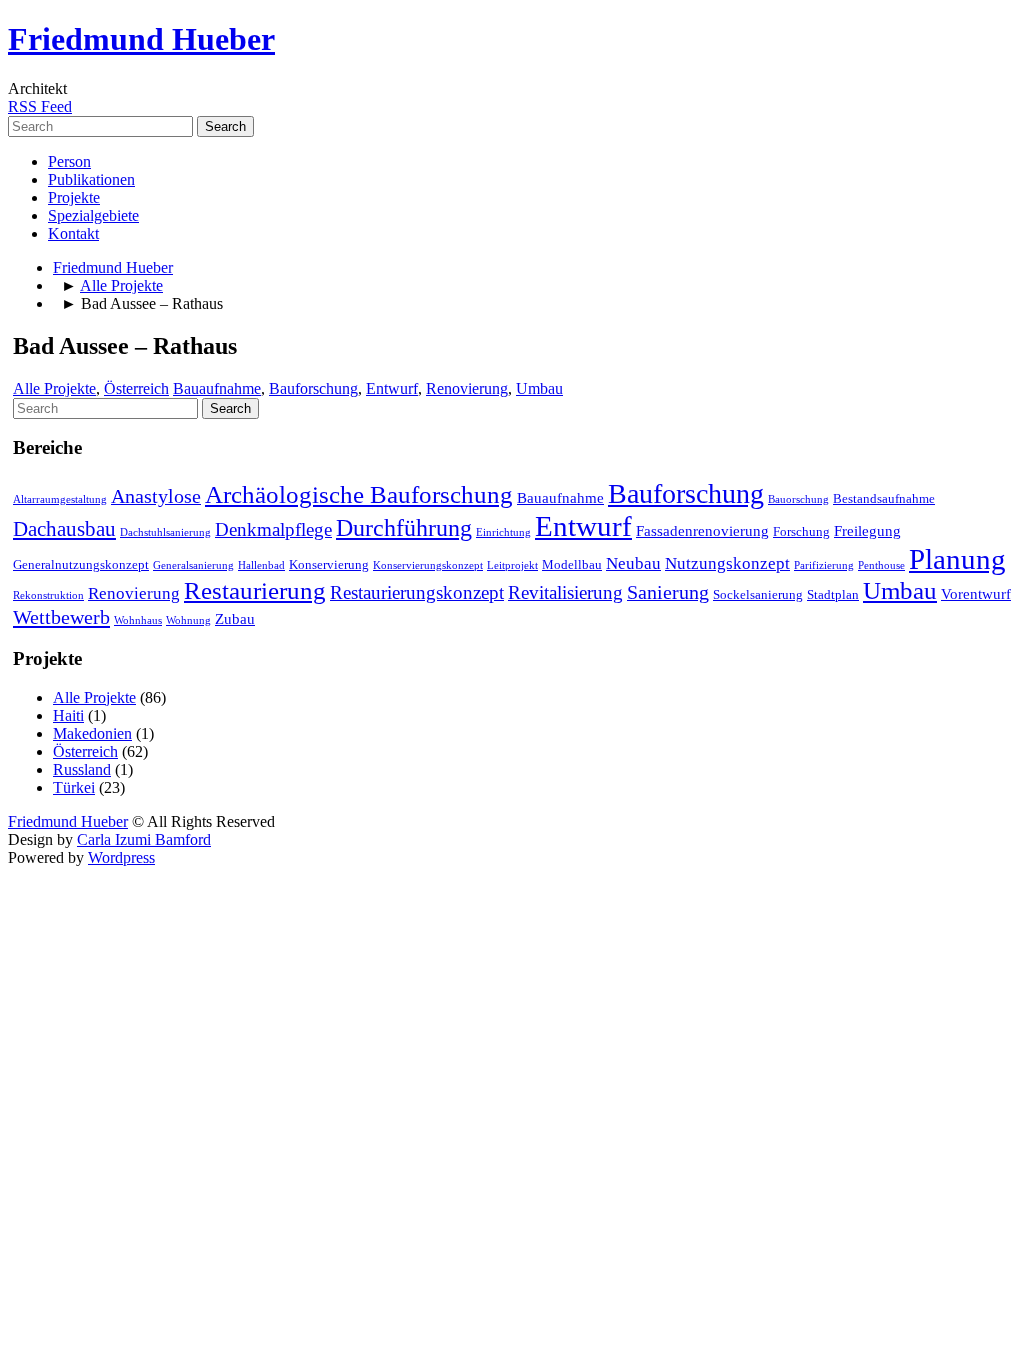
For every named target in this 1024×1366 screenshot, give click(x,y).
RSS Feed (40, 106)
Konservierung (329, 564)
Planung (957, 559)
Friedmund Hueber (141, 39)
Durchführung (404, 528)
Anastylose (156, 496)
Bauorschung (798, 499)
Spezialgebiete (93, 215)
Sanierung (668, 592)
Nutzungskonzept (727, 563)
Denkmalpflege (273, 529)
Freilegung (867, 531)
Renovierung (467, 388)
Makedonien (92, 733)
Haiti (68, 715)
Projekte (74, 197)
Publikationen (91, 179)
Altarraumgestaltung (60, 499)
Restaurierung (255, 590)
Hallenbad (261, 565)
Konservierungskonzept (428, 565)
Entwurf (392, 388)
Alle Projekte (121, 285)
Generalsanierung (193, 565)
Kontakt (73, 233)
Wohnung (188, 620)
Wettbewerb (61, 617)
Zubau (235, 619)
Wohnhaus (138, 620)
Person (69, 161)
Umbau (539, 388)
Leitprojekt (512, 565)
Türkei (74, 787)
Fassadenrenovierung (702, 531)
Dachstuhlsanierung (165, 532)
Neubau (633, 563)
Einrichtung (503, 532)
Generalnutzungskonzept (81, 564)
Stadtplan (833, 594)
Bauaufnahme (217, 388)
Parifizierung (824, 565)
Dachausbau (64, 529)
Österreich (136, 388)
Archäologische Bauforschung (359, 494)
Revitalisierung (565, 592)
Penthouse (881, 565)
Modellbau (572, 564)
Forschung (801, 531)
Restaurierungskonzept (417, 592)
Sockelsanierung (758, 594)
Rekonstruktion (48, 595)
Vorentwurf (976, 594)
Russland (82, 769)
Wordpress (121, 857)
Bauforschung (313, 388)
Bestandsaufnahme (884, 498)
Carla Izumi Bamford (144, 839)
